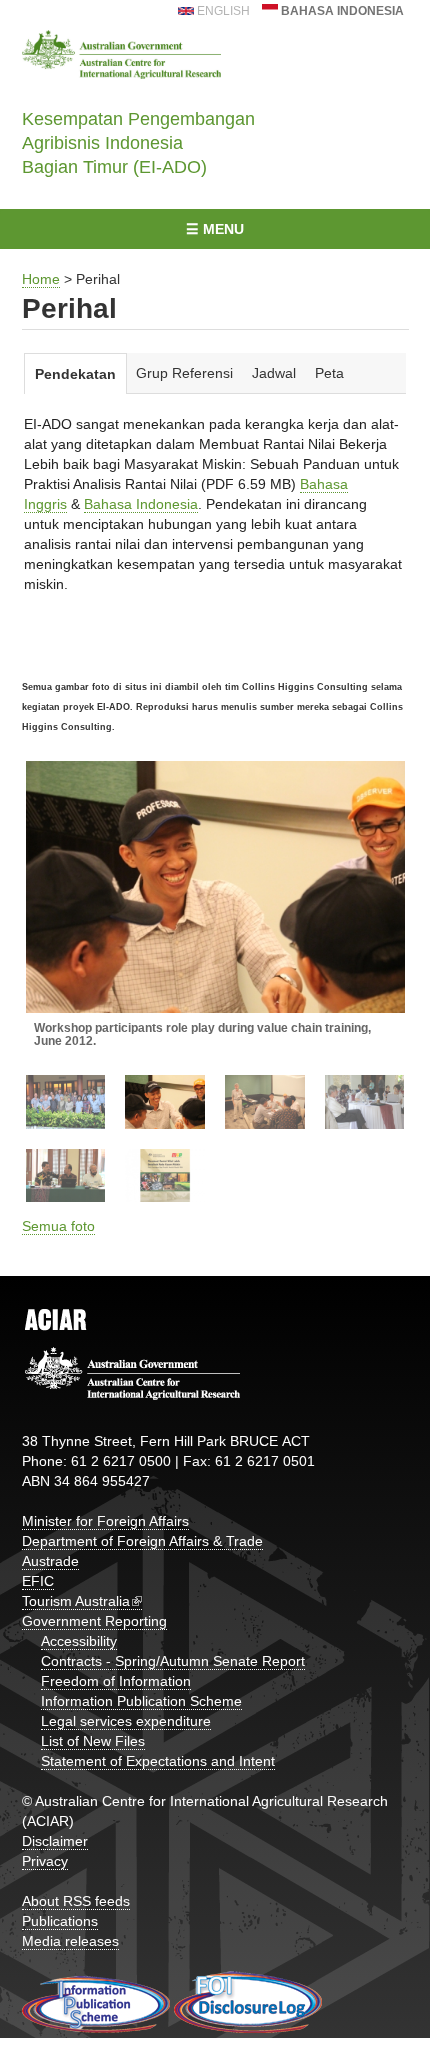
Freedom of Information (116, 1681)
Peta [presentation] (329, 373)
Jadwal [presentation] (274, 373)
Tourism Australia (76, 1601)
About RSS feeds (76, 1901)
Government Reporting (94, 1621)
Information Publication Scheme (141, 1701)
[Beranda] (122, 54)
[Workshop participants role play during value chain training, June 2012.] (215, 887)
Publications (60, 1921)
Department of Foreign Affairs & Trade (142, 1541)
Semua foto (58, 1226)
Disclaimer (55, 1841)
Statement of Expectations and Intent (158, 1761)
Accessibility (79, 1641)
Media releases (70, 1941)
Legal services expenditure (126, 1721)
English (222, 11)
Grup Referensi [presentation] (184, 373)
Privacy (45, 1861)
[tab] (76, 373)
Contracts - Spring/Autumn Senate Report (173, 1661)
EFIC (38, 1581)
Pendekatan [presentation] (75, 374)
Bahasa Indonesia (341, 11)
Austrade (50, 1561)
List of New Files (93, 1741)
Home (41, 279)
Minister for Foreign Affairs (105, 1521)
